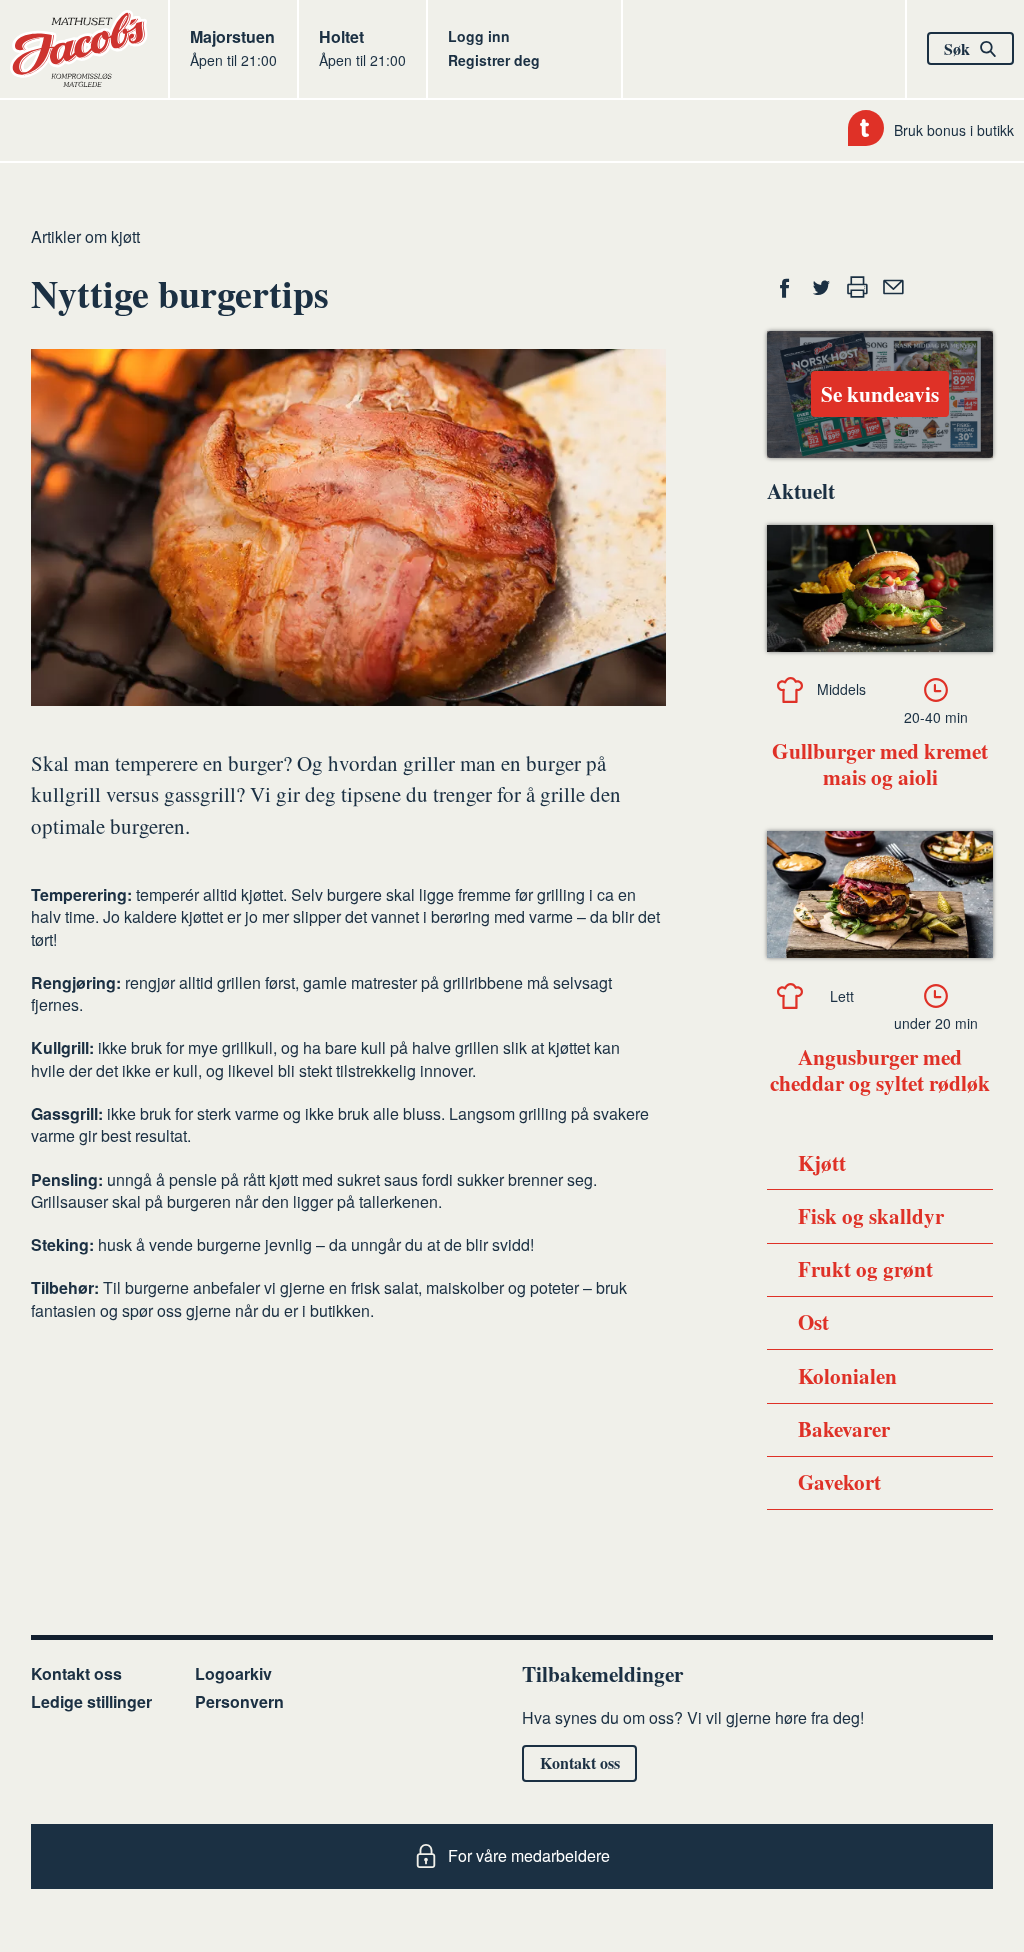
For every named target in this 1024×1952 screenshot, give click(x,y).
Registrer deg (494, 60)
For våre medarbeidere (529, 1855)
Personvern (239, 1701)
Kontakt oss (76, 1673)
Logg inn (479, 36)
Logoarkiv (233, 1673)
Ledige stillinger (91, 1701)
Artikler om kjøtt (85, 236)
